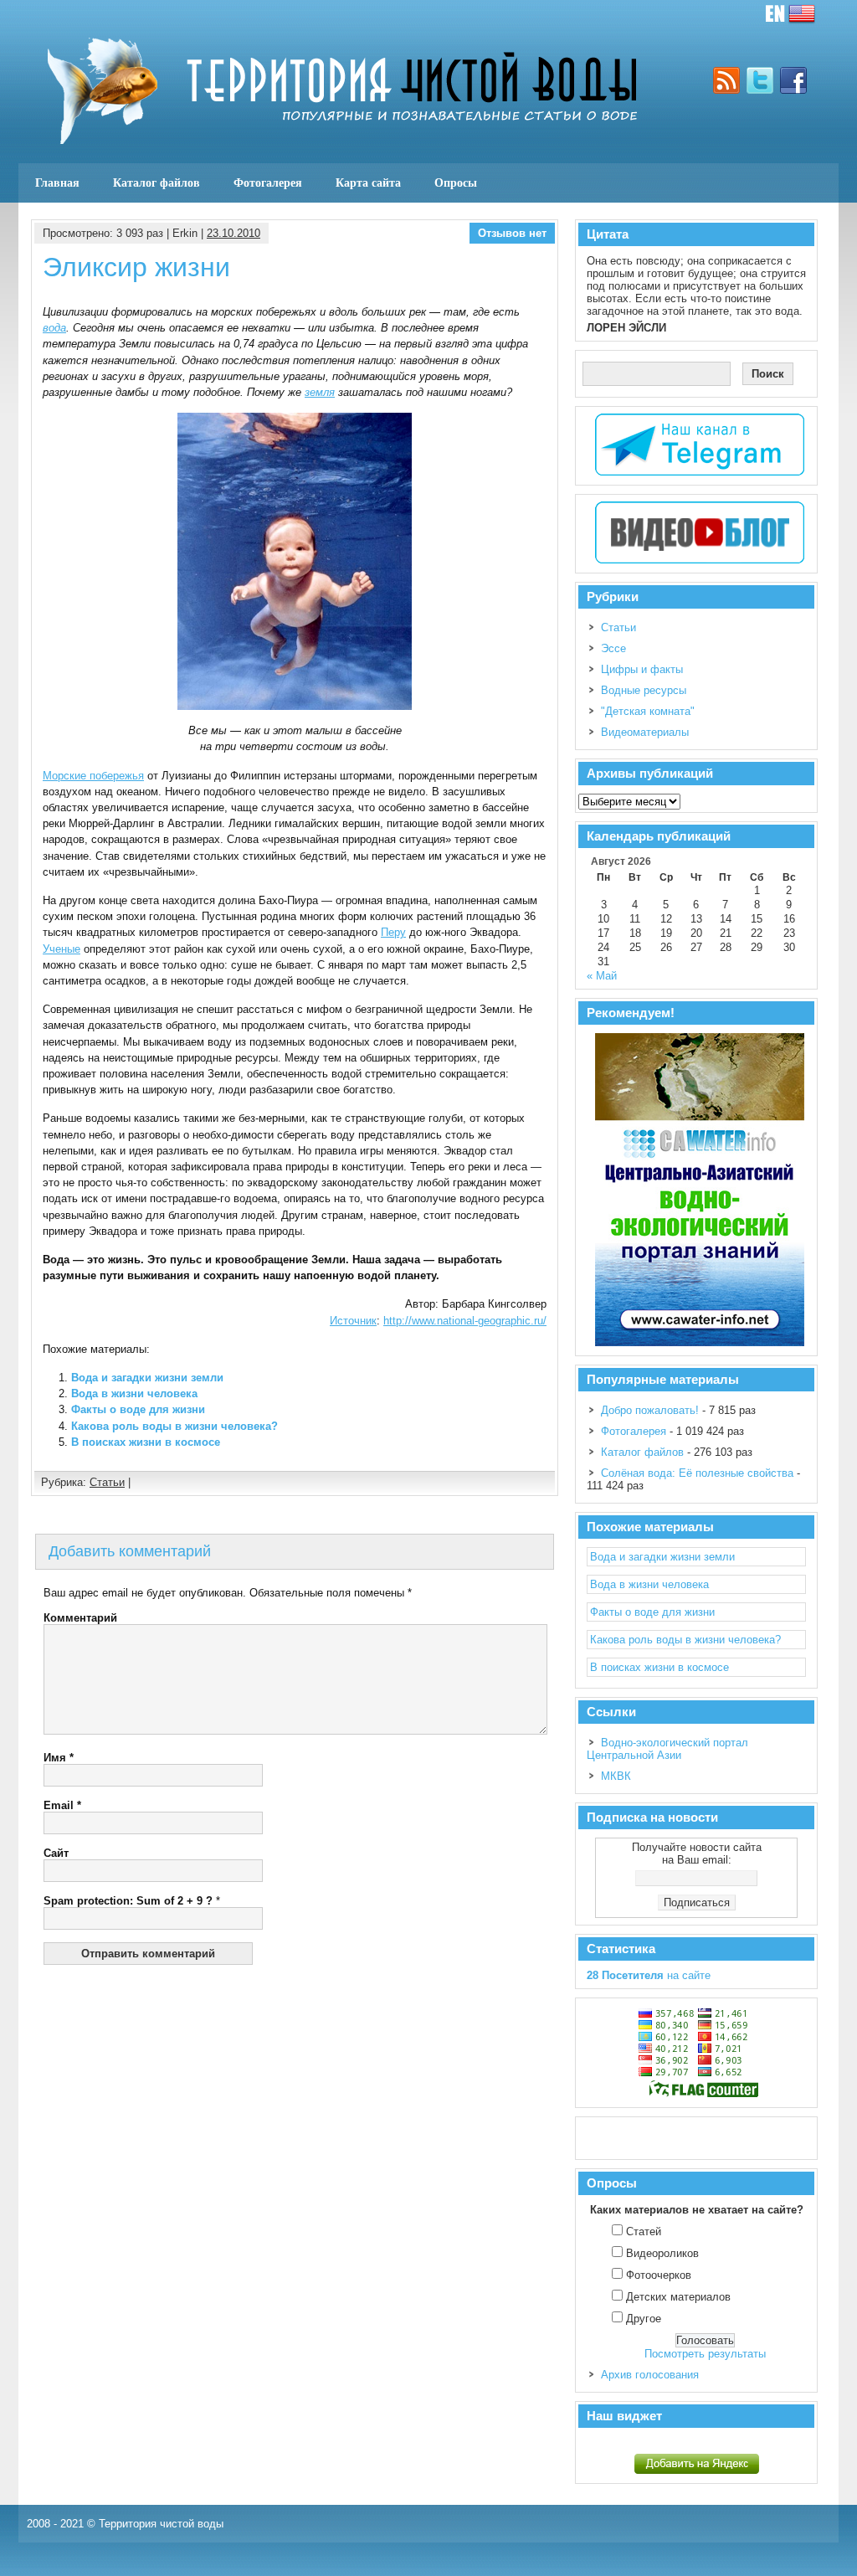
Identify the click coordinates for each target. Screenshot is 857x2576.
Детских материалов (678, 2297)
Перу (393, 932)
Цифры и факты (642, 669)
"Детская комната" (648, 711)
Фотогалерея (268, 183)
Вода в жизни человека (134, 1393)
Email (62, 1805)
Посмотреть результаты (705, 2354)
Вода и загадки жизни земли (147, 1378)
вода (54, 328)
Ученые (62, 949)
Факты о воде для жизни (138, 1409)
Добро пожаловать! (650, 1410)
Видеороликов (662, 2253)
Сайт (56, 1853)
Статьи (107, 1482)
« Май (602, 976)
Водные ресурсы (644, 690)
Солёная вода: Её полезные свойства (697, 1473)
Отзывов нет (512, 233)
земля (320, 392)
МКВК (616, 1776)
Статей (644, 2232)
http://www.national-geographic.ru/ (465, 1321)
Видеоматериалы (645, 732)
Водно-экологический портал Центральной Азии (667, 1749)
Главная (57, 183)
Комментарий (80, 1618)
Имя (59, 1758)
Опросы (456, 183)
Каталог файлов (157, 183)
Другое (644, 2319)
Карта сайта (368, 183)
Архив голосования (650, 2375)
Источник (353, 1321)
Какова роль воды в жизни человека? (174, 1426)
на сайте (649, 1975)
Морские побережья (93, 776)
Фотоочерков (659, 2275)
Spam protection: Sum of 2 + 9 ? (128, 1901)
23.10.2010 (233, 233)
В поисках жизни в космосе (146, 1442)
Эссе (613, 648)
